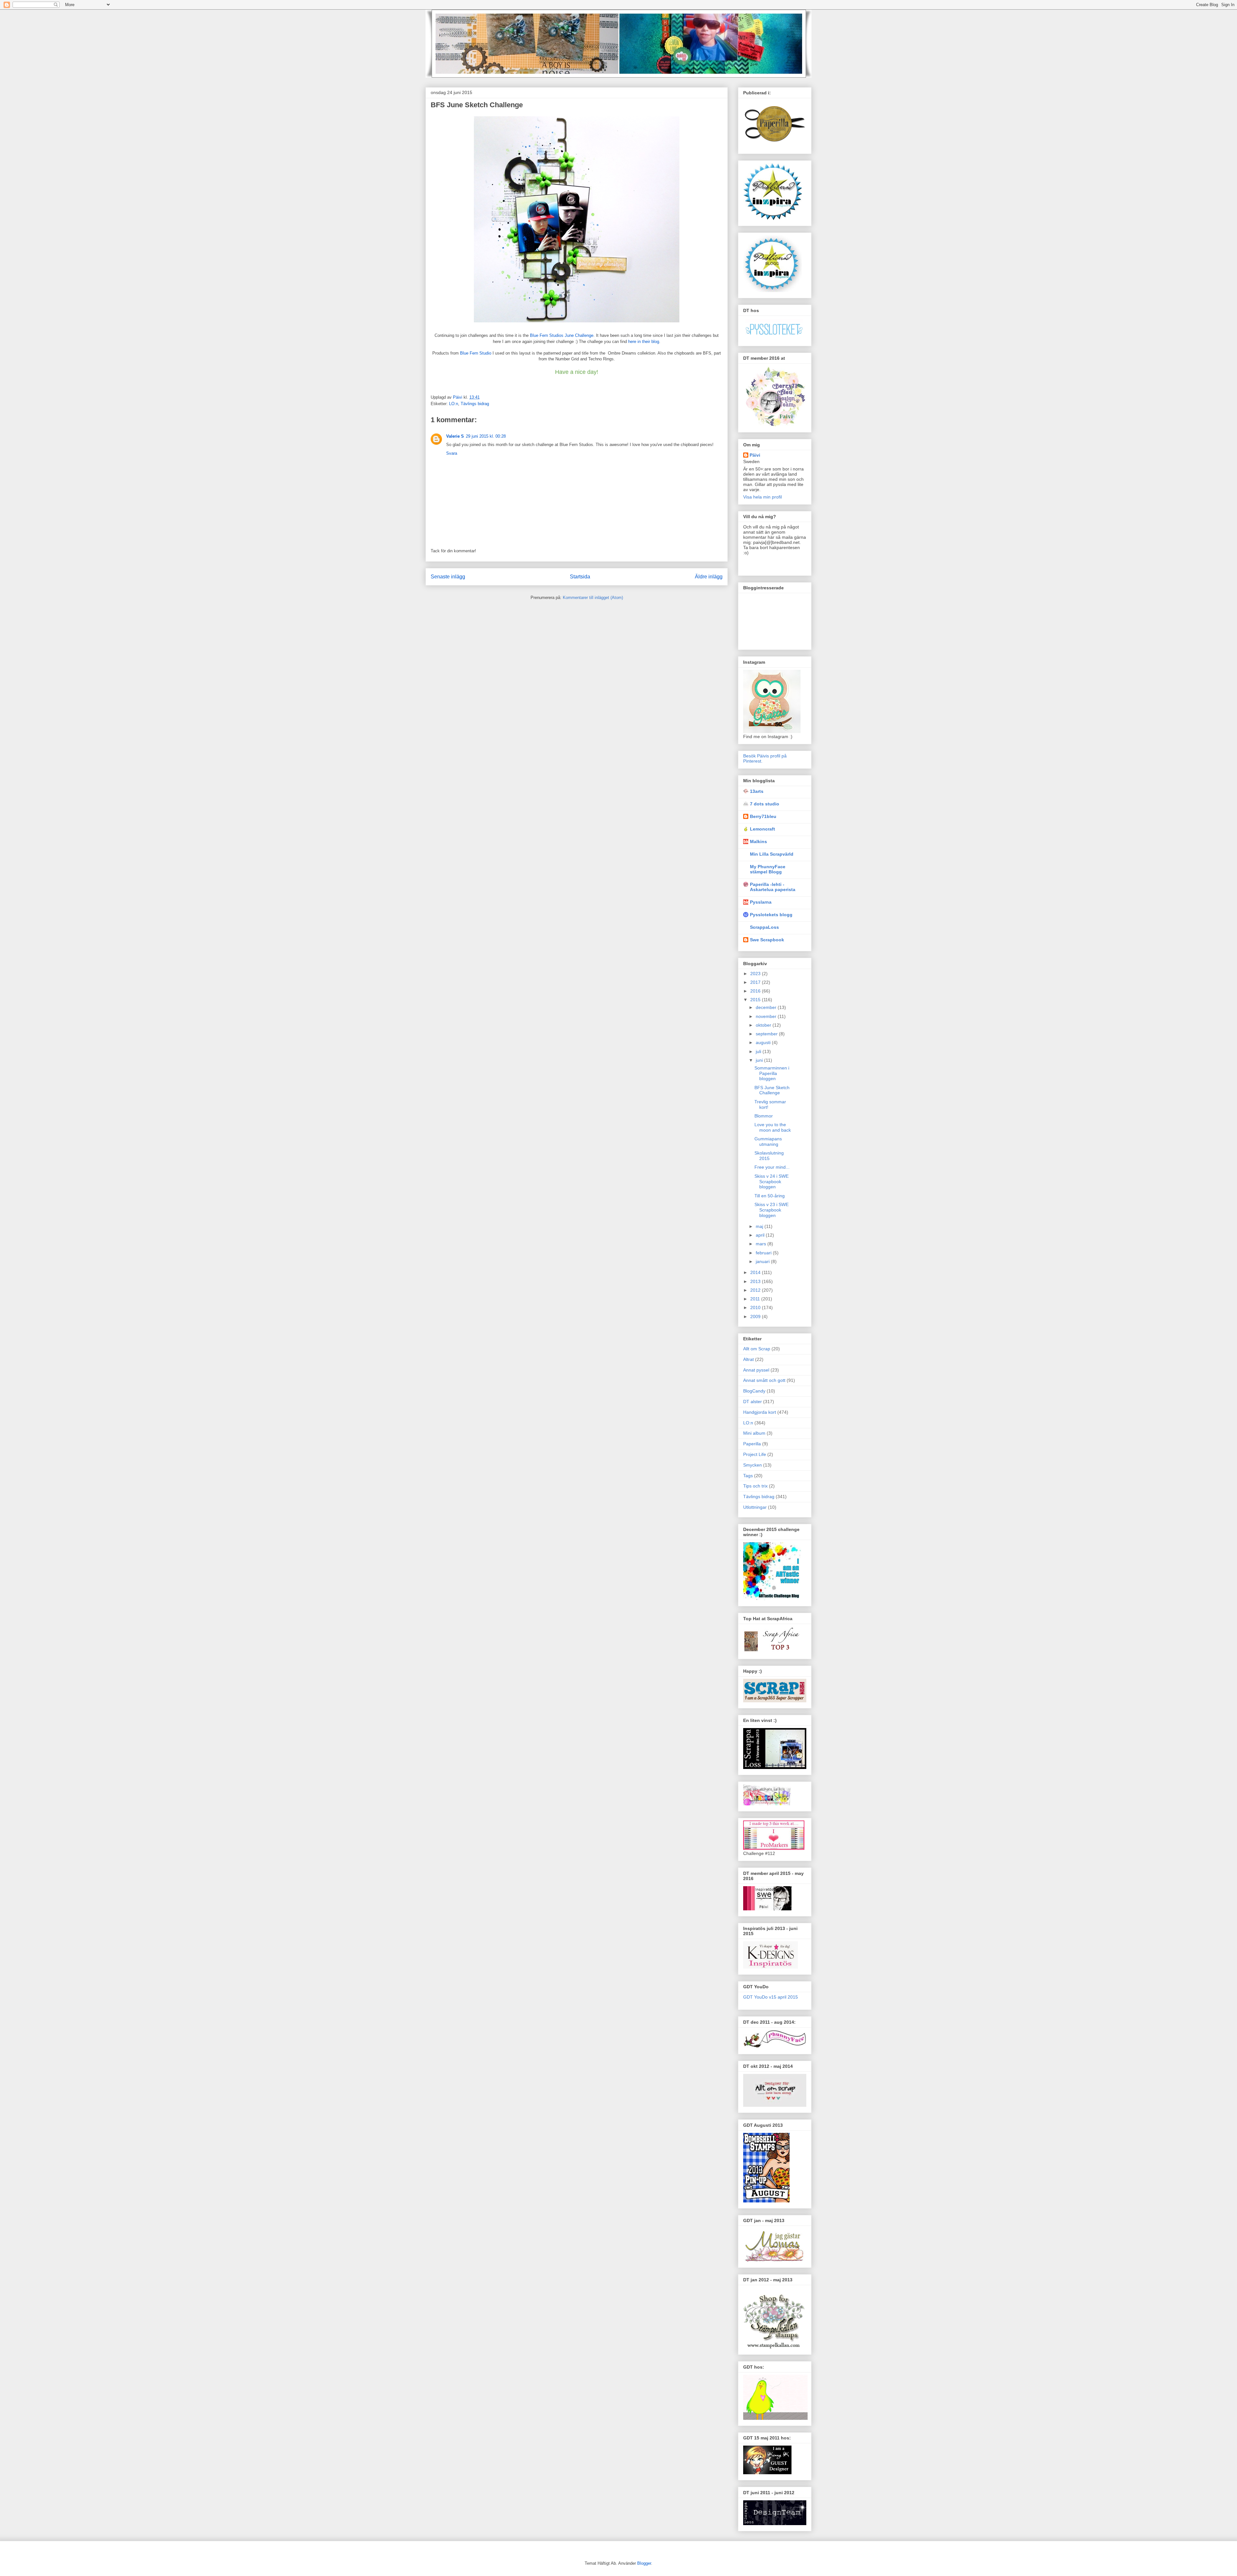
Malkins (758, 841)
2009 (756, 1317)
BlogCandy (754, 1391)
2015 (756, 1000)
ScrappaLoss (764, 927)
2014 (756, 1272)
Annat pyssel (756, 1370)
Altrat (748, 1359)
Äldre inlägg (709, 577)
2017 (756, 982)
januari (763, 1261)
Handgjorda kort (760, 1412)
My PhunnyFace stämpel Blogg (768, 869)
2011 (756, 1299)
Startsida (580, 577)
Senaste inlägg (448, 577)
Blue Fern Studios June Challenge (562, 335)
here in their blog (643, 342)
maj (760, 1226)
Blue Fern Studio (476, 353)
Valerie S (455, 436)
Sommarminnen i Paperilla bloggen (772, 1073)
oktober (764, 1025)
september (767, 1034)
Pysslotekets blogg (771, 915)
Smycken (753, 1465)
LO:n (454, 404)
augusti (764, 1042)
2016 (756, 991)
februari (764, 1253)
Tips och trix (755, 1486)
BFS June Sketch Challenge (772, 1090)
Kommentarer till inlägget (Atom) (593, 598)
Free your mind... (772, 1167)
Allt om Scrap (757, 1349)
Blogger (644, 2563)
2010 (756, 1307)
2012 (756, 1290)
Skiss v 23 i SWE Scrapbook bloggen (772, 1210)
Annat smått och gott (764, 1380)
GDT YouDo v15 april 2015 (771, 1997)
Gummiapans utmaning (768, 1141)
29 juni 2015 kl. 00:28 (486, 436)
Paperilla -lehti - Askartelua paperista (773, 887)
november (767, 1016)
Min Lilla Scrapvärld (772, 854)
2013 (756, 1281)
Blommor (764, 1116)
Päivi (755, 455)
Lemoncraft (762, 829)
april (761, 1235)
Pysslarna (761, 902)
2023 (756, 974)
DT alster (753, 1402)
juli (759, 1051)
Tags (748, 1476)
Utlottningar (755, 1507)
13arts (757, 791)
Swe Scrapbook (767, 940)
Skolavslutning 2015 (769, 1156)
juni (760, 1060)
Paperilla (752, 1444)
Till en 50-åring (770, 1196)
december (767, 1007)
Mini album (754, 1433)
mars (762, 1244)
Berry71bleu (763, 816)
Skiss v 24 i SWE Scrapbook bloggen (772, 1182)
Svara (452, 453)
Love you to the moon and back (773, 1127)
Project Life (755, 1454)
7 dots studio (765, 804)
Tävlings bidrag (475, 404)
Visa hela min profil (762, 497)
